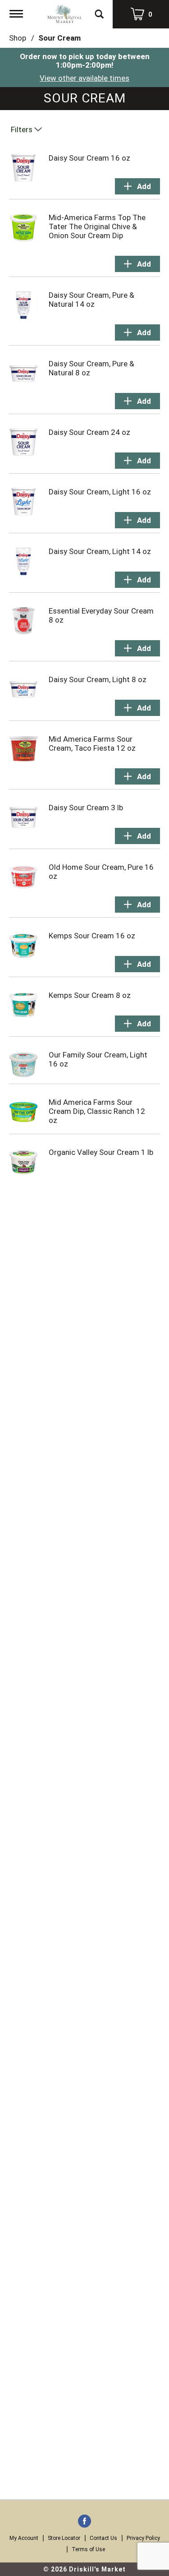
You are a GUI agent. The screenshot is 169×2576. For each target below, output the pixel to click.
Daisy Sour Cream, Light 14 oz (100, 551)
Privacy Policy (143, 2538)
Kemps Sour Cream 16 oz (92, 936)
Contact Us (103, 2538)
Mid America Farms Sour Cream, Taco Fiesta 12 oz (92, 743)
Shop (18, 38)
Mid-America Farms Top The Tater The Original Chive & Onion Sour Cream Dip (97, 226)
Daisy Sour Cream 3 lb (86, 808)
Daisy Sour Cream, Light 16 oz (100, 492)
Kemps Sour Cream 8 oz (90, 995)
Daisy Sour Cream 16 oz (89, 158)
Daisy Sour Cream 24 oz (89, 432)
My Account (24, 2538)
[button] (137, 186)
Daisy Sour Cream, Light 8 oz (98, 679)
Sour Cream (59, 38)
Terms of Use (88, 2549)
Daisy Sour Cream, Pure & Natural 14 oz (91, 300)
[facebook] (84, 2522)
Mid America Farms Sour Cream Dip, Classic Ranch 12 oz (97, 1111)
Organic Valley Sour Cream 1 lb (101, 1152)
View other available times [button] (84, 78)
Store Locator (64, 2538)
